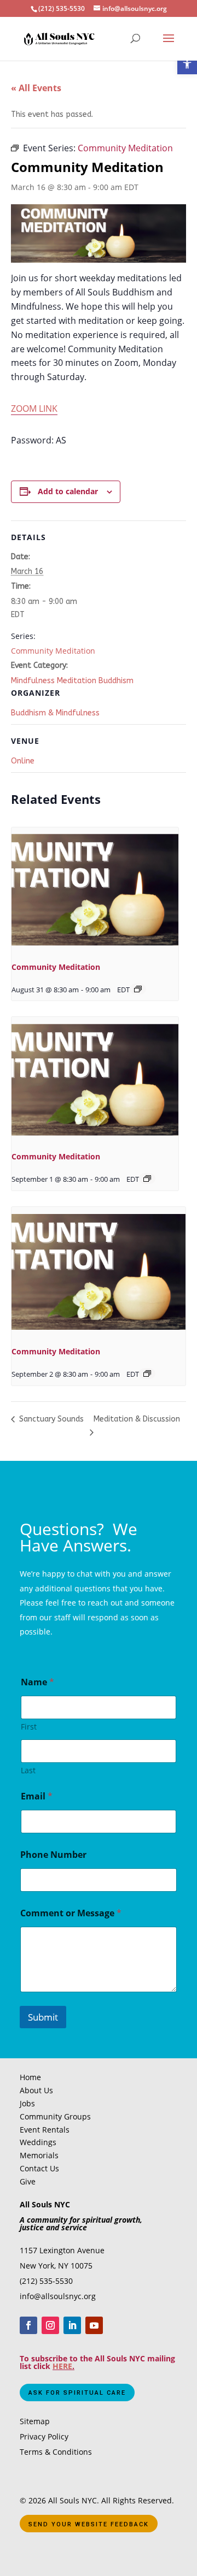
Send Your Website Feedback (89, 2524)
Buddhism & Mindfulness (55, 713)
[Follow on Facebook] (28, 2325)
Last (28, 1770)
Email (37, 1796)
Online (23, 761)
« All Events (36, 88)
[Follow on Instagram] (50, 2325)
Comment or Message (71, 1913)
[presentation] (95, 890)
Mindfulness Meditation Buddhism (72, 681)
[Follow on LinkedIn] (72, 2325)
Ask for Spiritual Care (77, 2393)
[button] (187, 64)
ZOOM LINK (34, 408)
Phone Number (53, 1855)
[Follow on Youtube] (94, 2325)
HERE (62, 2366)
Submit (43, 2017)
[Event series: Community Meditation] (138, 989)
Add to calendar (68, 491)
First (29, 1727)
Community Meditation (53, 651)
